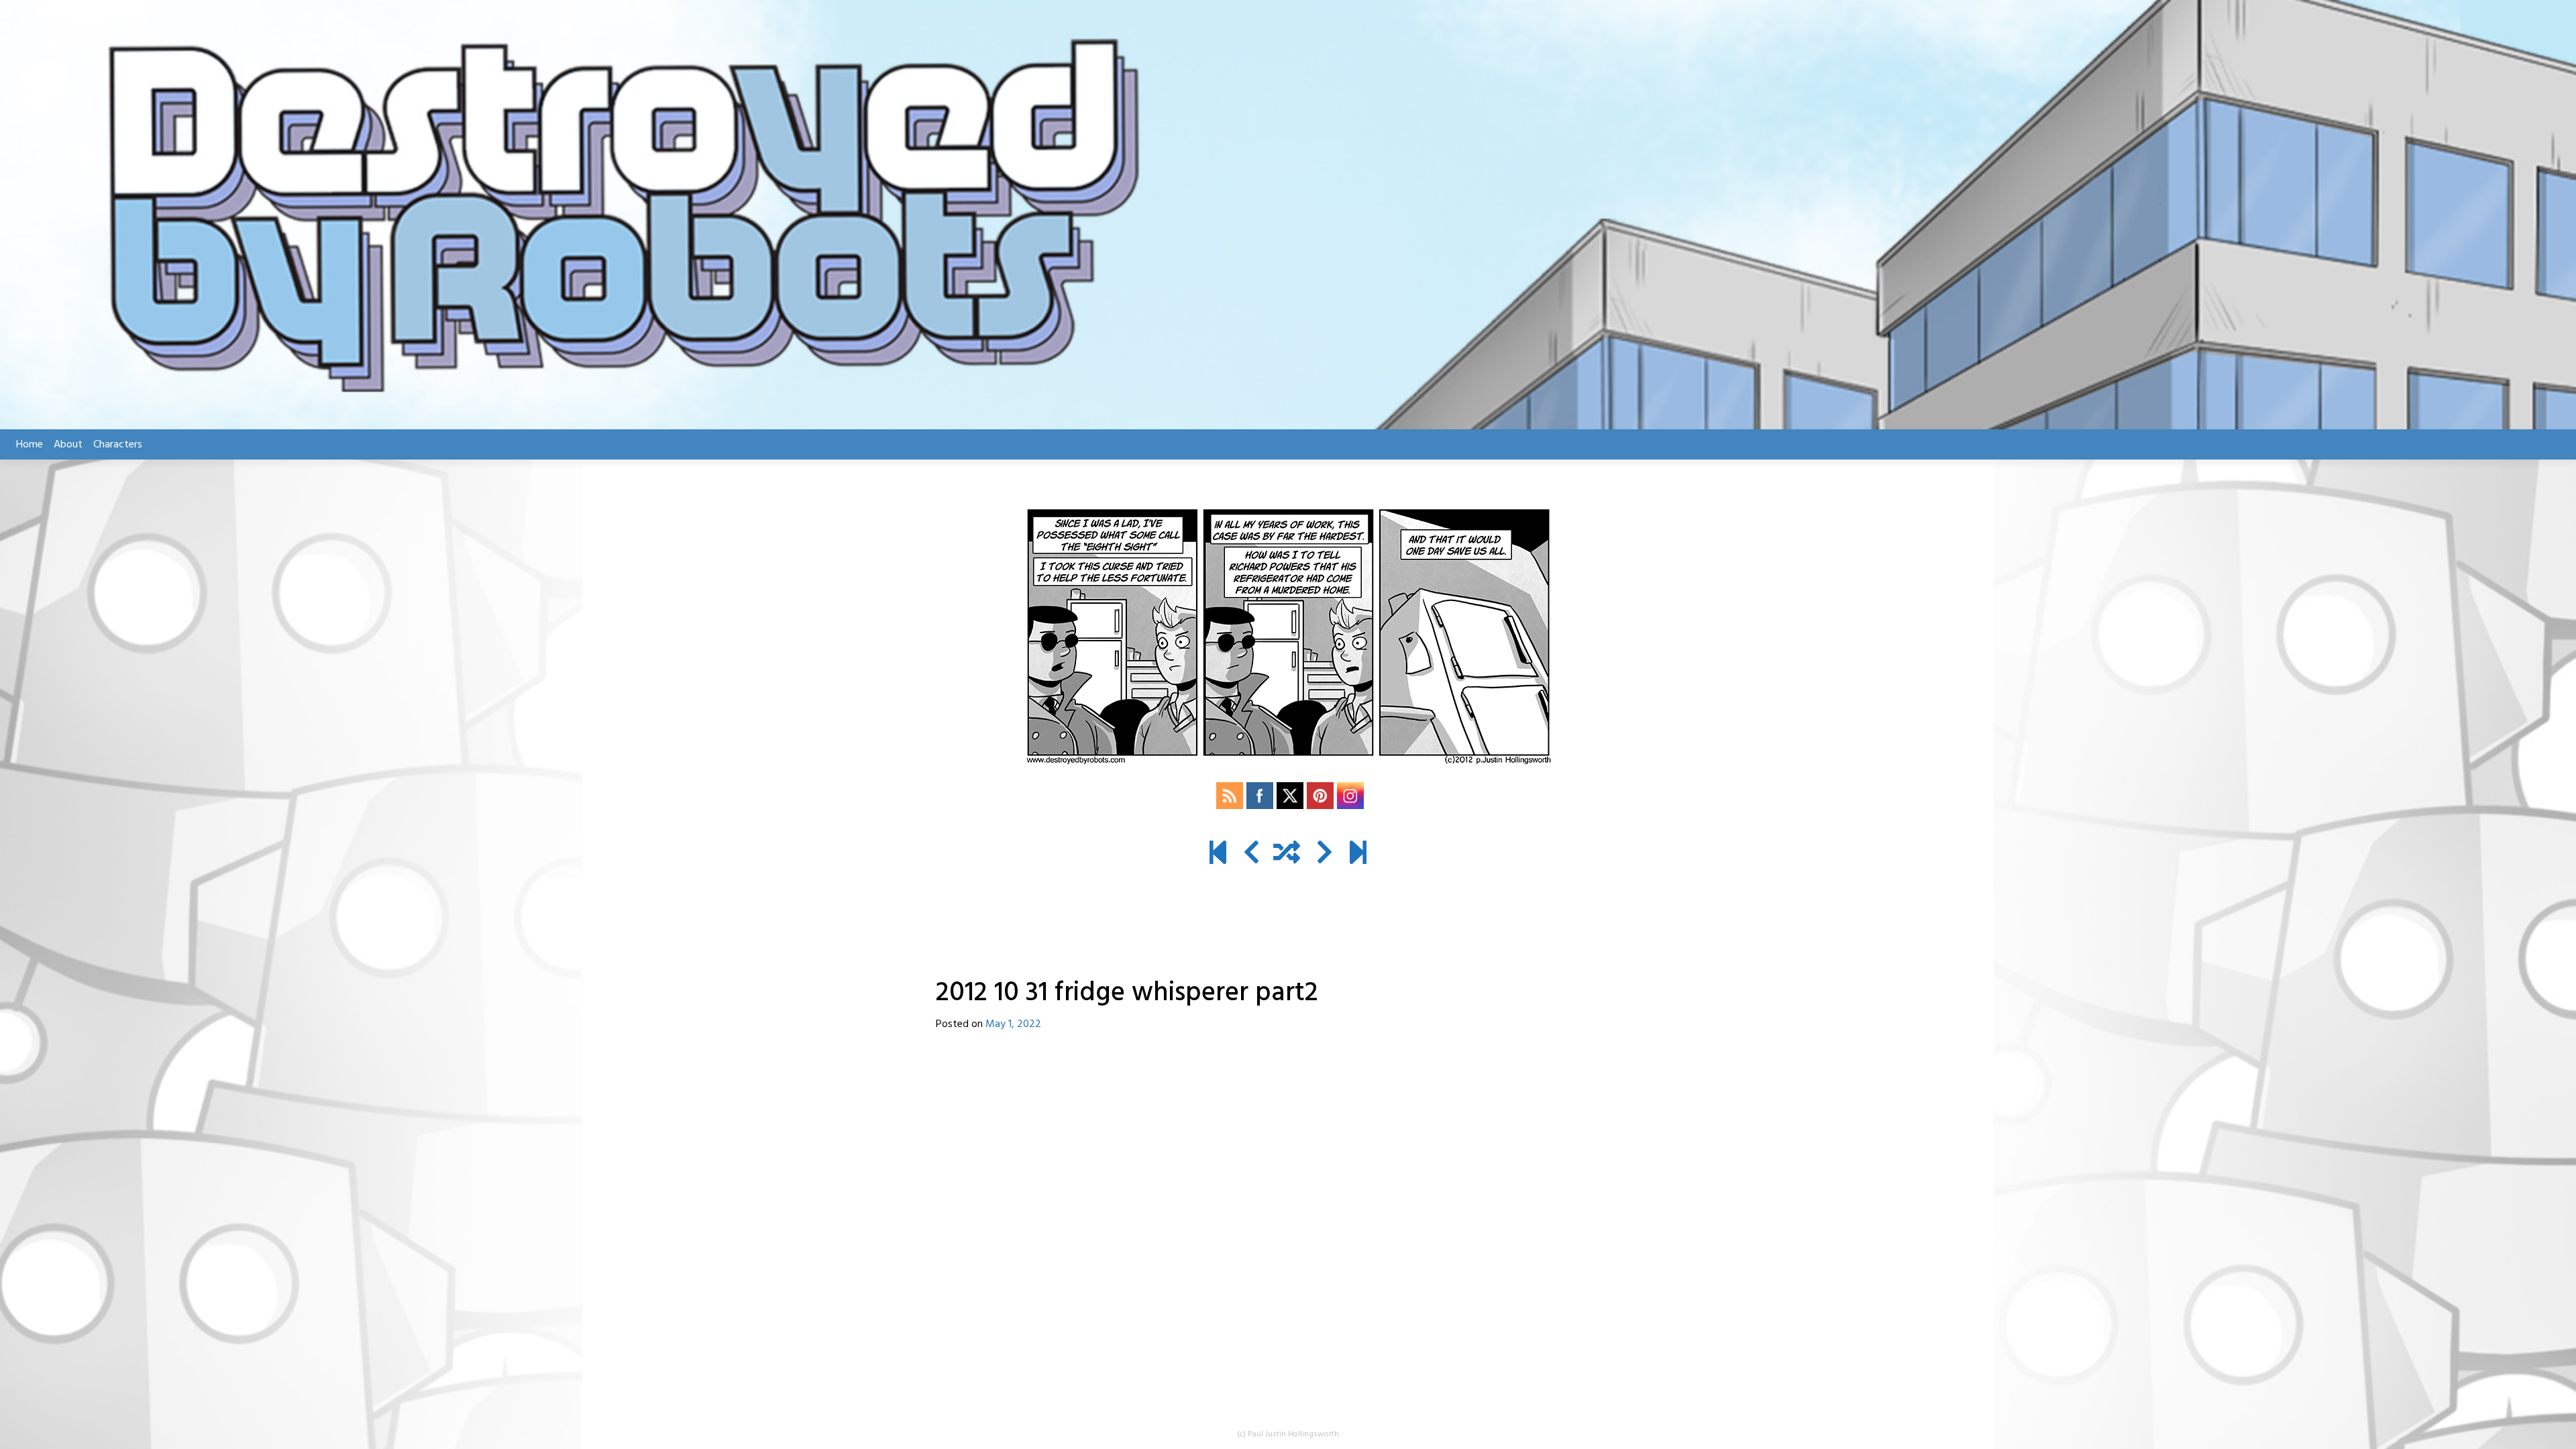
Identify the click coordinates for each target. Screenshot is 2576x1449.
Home (30, 445)
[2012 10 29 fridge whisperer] (1251, 855)
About (68, 445)
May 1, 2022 (1013, 1024)
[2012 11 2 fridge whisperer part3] (1325, 855)
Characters (118, 445)
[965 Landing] (1358, 855)
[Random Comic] (1287, 855)
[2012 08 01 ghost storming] (1218, 855)
